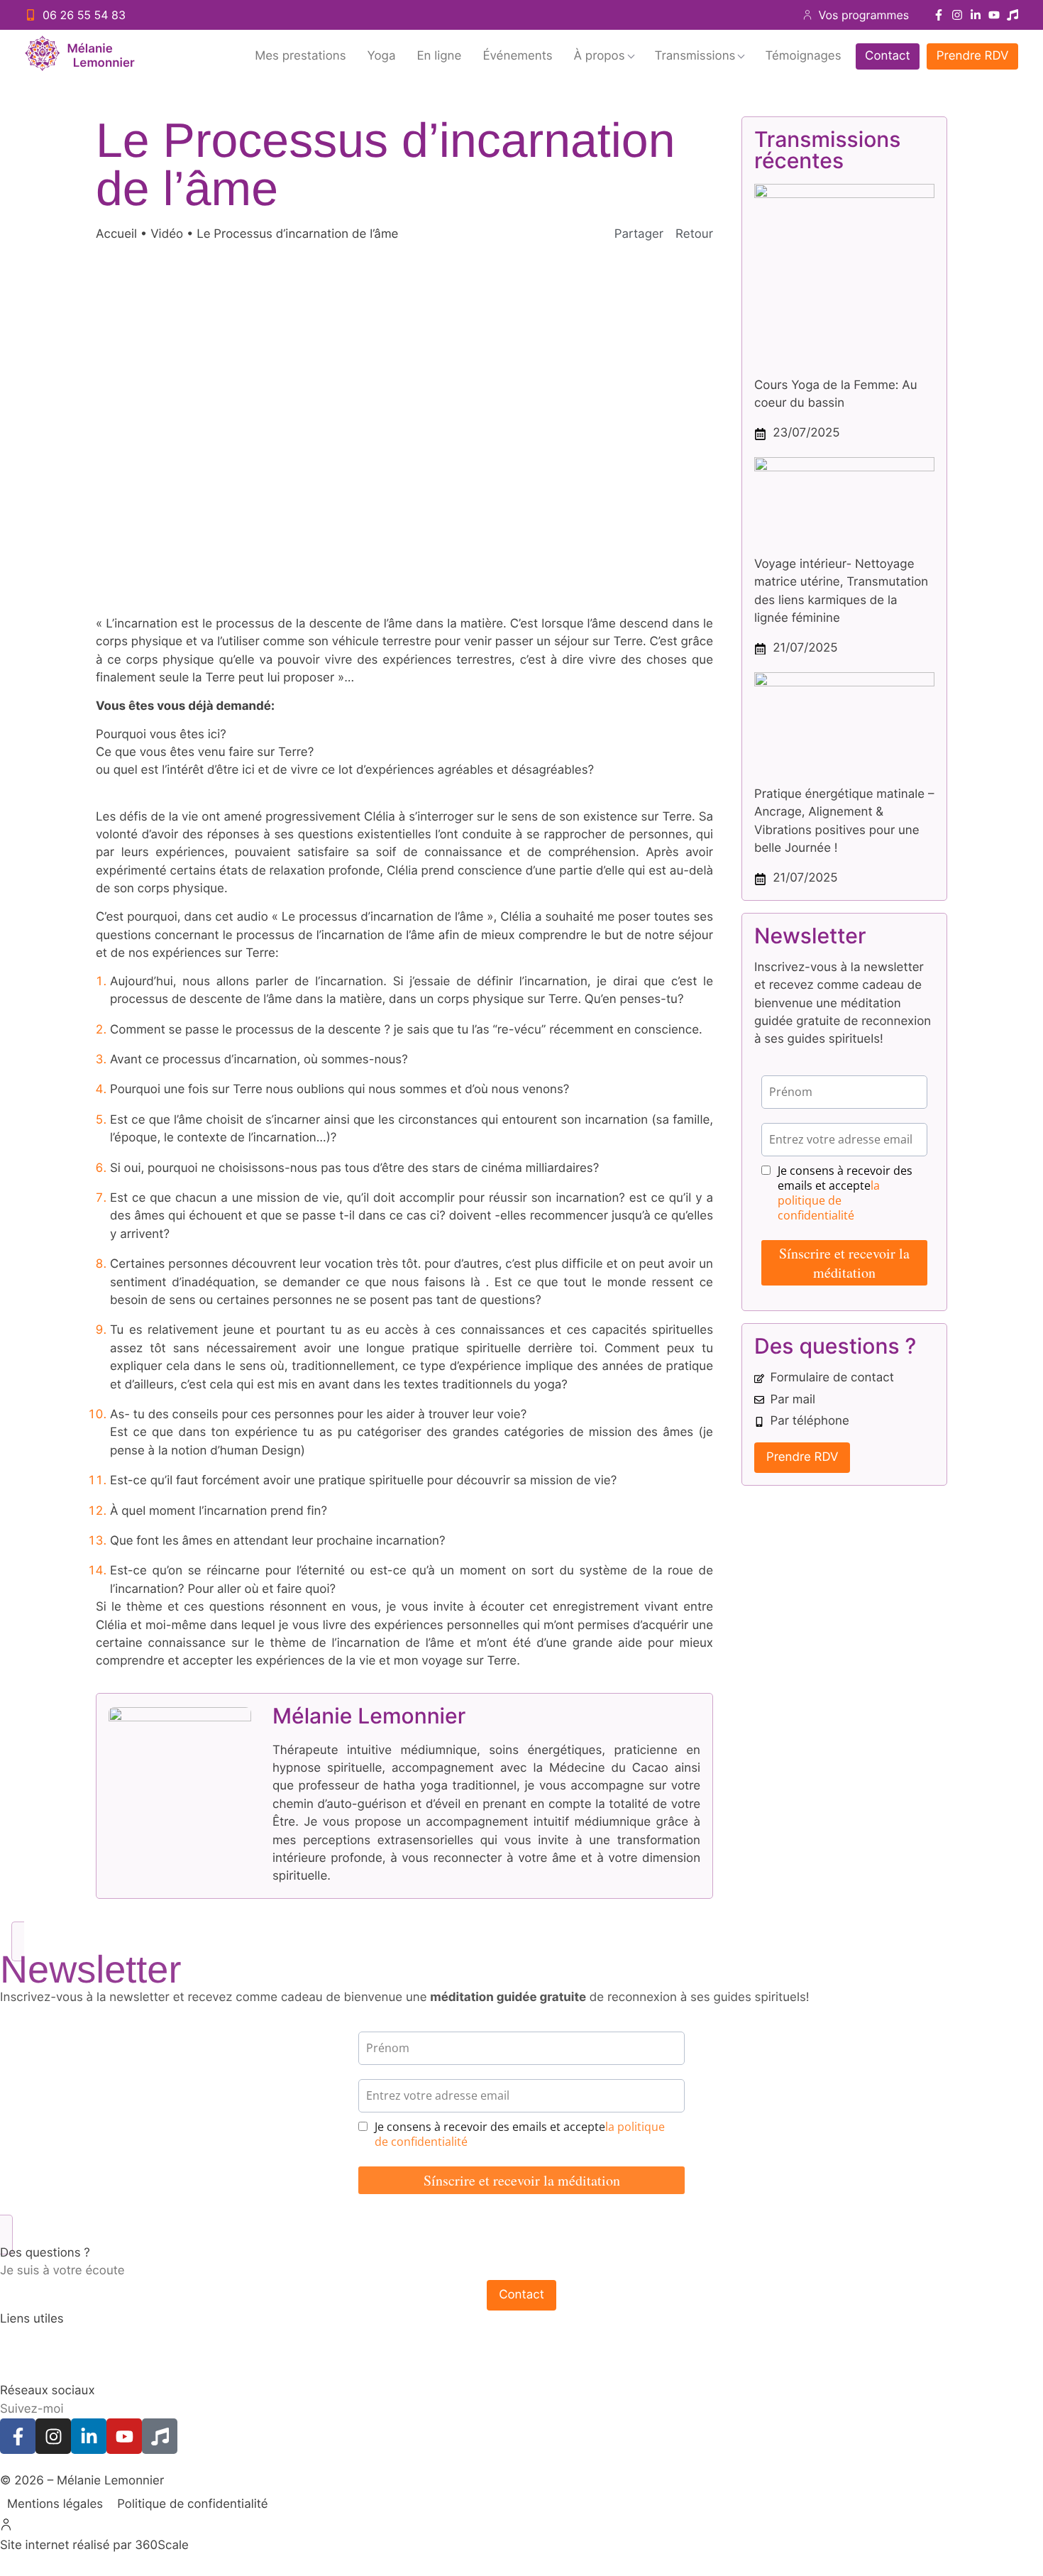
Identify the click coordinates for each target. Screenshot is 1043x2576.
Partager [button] (639, 234)
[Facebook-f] (939, 15)
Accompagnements (55, 2337)
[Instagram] (957, 15)
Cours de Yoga (42, 2355)
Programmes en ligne (60, 2373)
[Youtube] (994, 15)
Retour (694, 234)
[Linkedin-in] (976, 15)
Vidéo (167, 234)
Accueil (116, 234)
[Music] (1012, 15)
